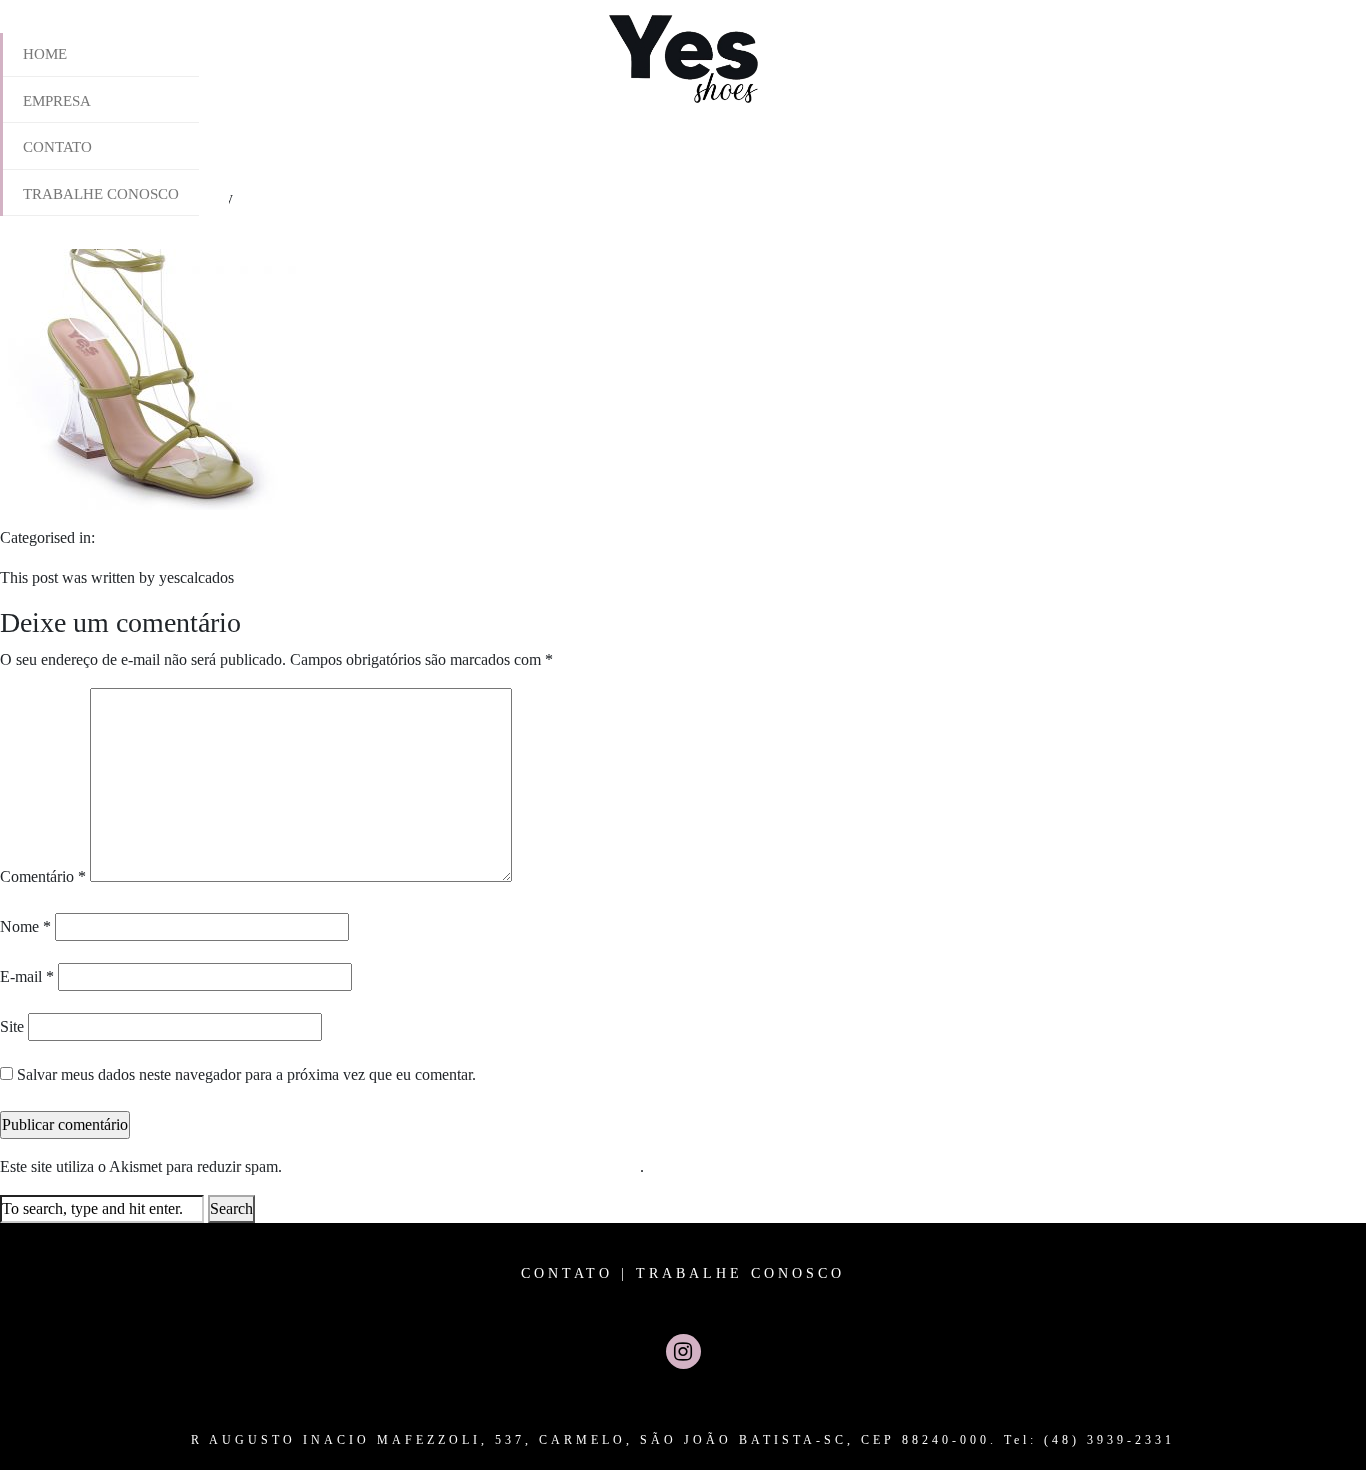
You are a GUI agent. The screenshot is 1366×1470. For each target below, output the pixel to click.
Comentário (43, 876)
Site (12, 1026)
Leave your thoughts (381, 197)
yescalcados (274, 197)
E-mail (27, 976)
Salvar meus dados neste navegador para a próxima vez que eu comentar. (246, 1074)
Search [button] (231, 1208)
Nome (25, 926)
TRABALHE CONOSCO (740, 1273)
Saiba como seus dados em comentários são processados (463, 1166)
